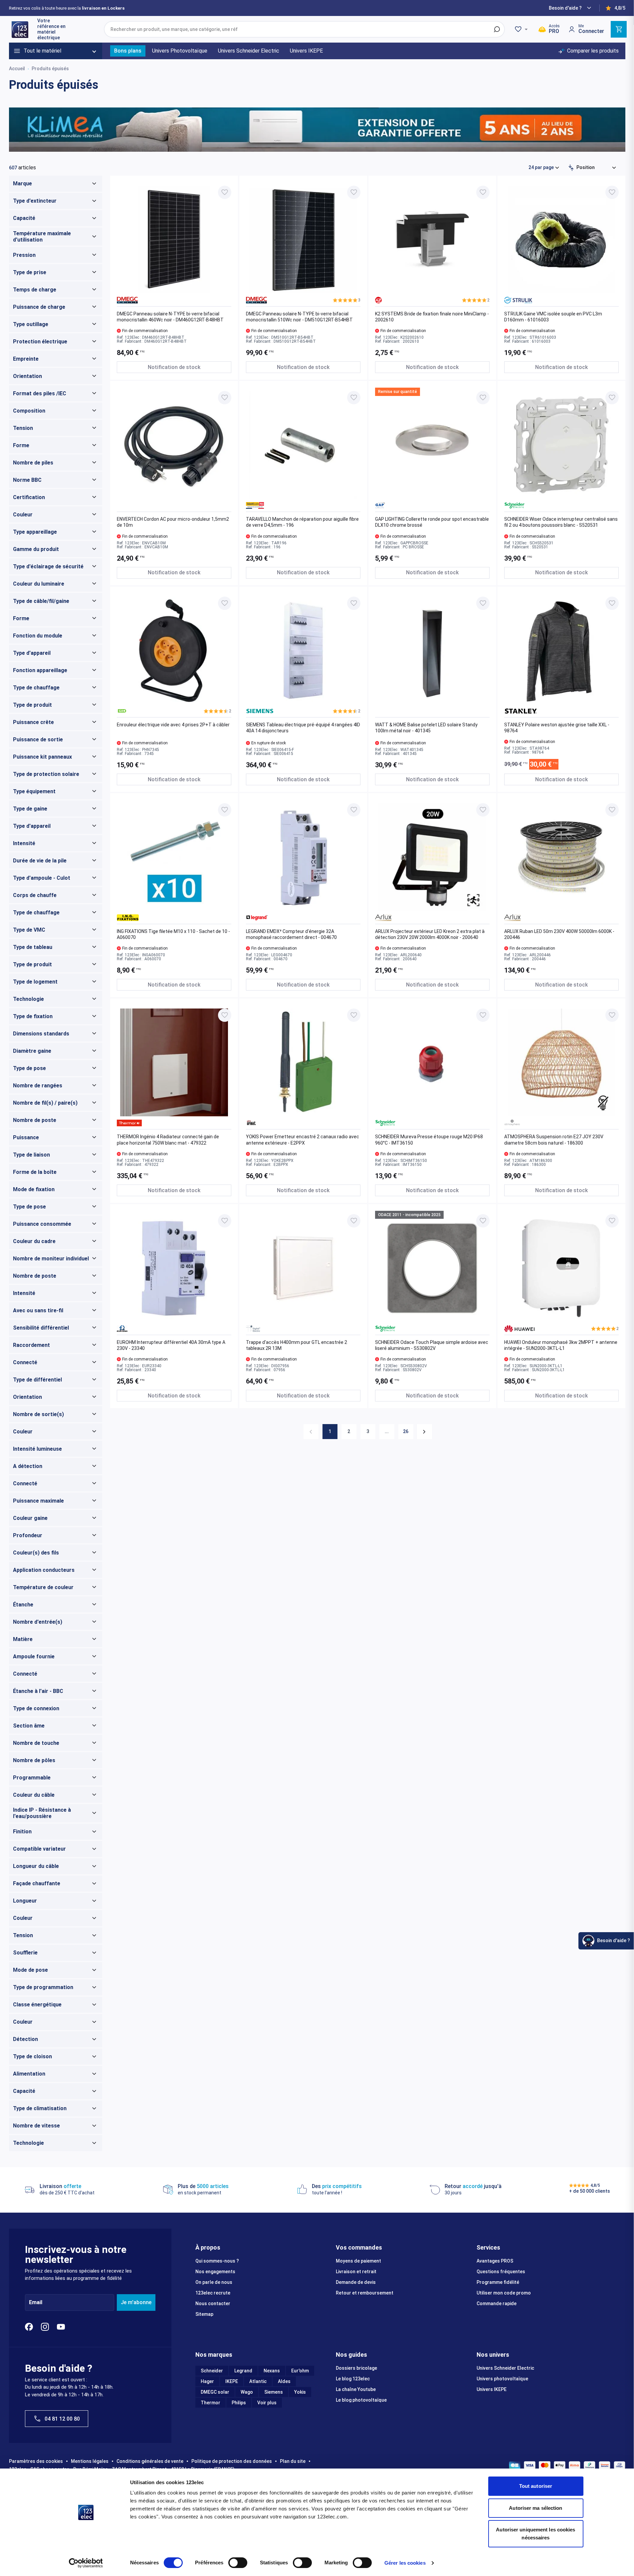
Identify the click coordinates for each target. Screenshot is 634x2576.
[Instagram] (45, 2327)
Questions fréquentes (501, 2272)
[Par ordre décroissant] (571, 168)
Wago (247, 2392)
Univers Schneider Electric (505, 2368)
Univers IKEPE (492, 2389)
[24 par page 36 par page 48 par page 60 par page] (544, 167)
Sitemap (204, 2314)
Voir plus (267, 2403)
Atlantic (258, 2381)
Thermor (211, 2403)
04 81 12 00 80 (62, 2419)
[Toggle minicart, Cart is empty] (619, 29)
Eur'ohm (300, 2371)
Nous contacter (213, 2303)
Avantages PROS (495, 2261)
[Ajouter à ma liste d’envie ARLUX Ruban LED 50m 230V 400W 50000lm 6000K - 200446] (612, 810)
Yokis (300, 2392)
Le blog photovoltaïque (361, 2400)
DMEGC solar (215, 2392)
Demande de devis (356, 2282)
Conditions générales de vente (150, 2461)
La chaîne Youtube (356, 2389)
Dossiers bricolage (356, 2368)
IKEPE (232, 2381)
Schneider (212, 2371)
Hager (207, 2381)
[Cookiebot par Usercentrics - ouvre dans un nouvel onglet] (86, 2563)
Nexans (272, 2371)
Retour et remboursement (365, 2293)
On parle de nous (214, 2282)
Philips (239, 2403)
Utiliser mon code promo (504, 2293)
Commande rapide (497, 2303)
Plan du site (293, 2461)
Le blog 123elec (353, 2379)
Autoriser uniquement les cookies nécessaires (535, 2534)
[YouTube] (61, 2327)
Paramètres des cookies (36, 2461)
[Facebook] (29, 2327)
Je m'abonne (136, 2302)
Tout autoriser (536, 2486)
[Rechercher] (497, 29)
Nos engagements (215, 2272)
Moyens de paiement (358, 2261)
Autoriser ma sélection (535, 2508)
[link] (311, 1432)
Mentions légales (90, 2461)
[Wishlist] (522, 29)
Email (36, 2302)
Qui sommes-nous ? (217, 2261)
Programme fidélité (498, 2282)
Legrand (243, 2371)
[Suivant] (424, 1432)
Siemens (274, 2392)
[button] (347, 300)
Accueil (17, 69)
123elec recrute (213, 2293)
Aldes (284, 2381)
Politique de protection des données (232, 2461)
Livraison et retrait (356, 2272)
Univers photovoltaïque (502, 2379)
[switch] (238, 2563)
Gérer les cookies (405, 2563)
